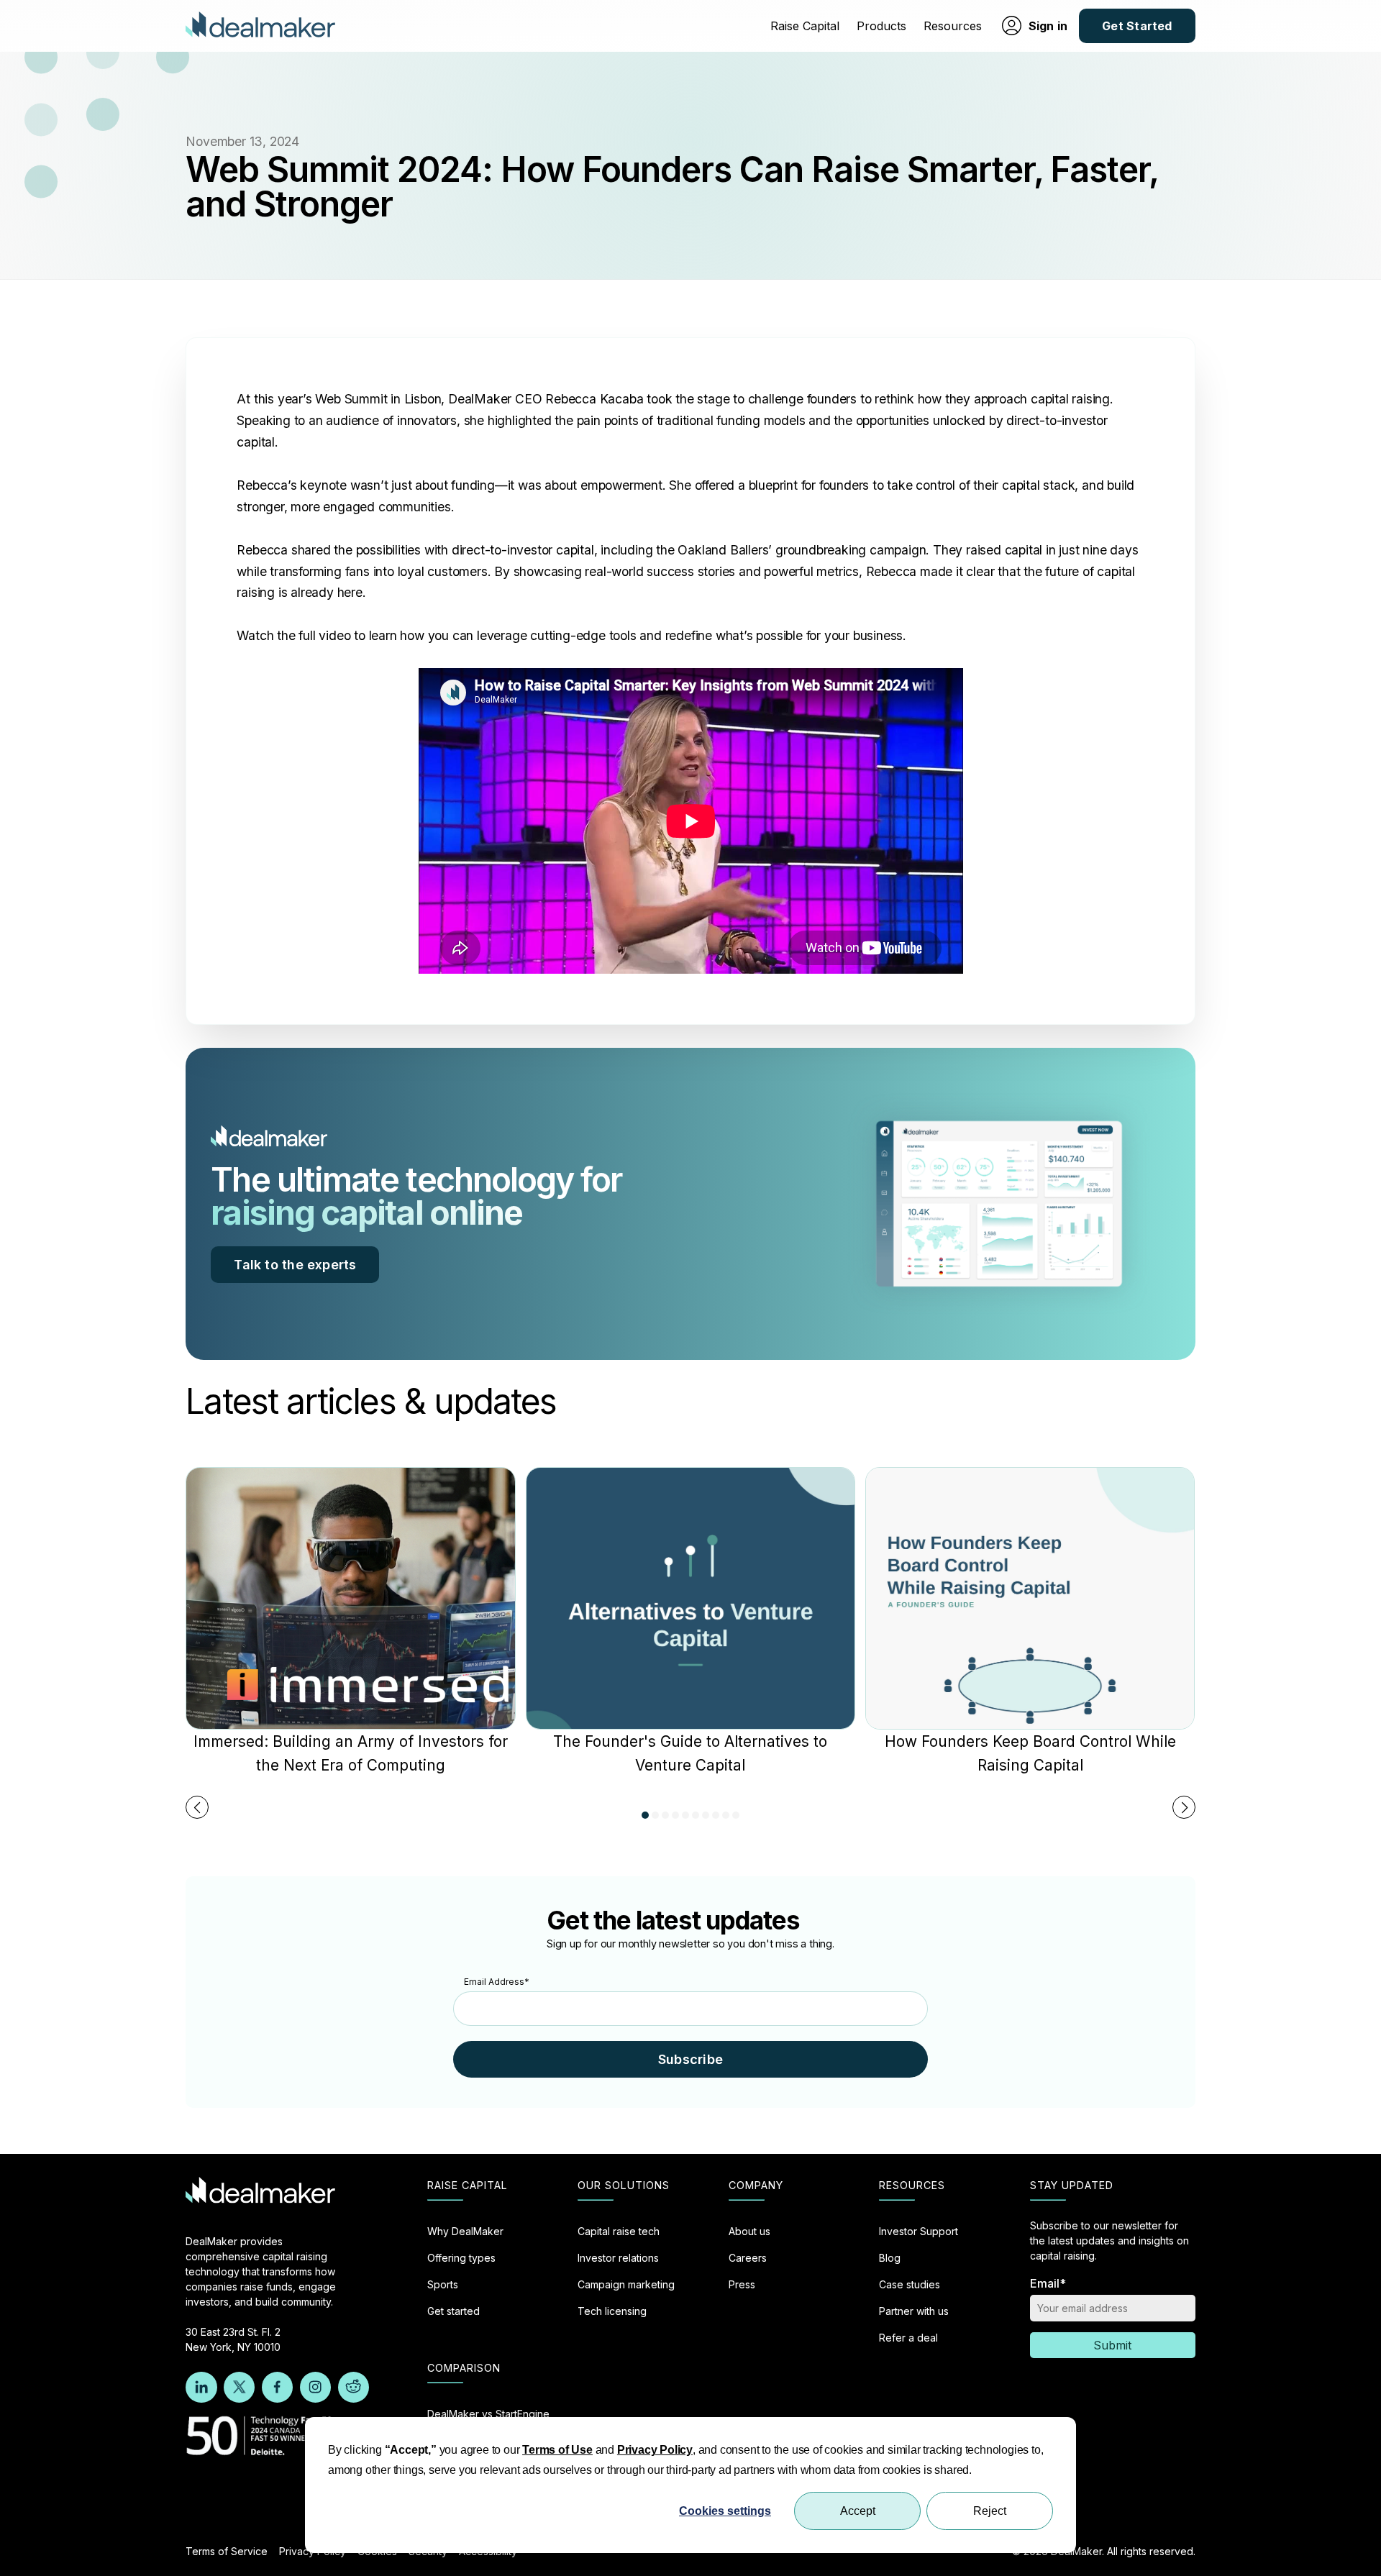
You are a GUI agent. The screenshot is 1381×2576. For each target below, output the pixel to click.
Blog (890, 2258)
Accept (858, 2511)
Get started (454, 2311)
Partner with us (914, 2311)
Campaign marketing (626, 2284)
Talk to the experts (295, 1265)
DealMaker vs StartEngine (488, 2414)
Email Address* (497, 1982)
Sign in (1048, 26)
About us (749, 2231)
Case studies (910, 2284)
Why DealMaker (465, 2231)
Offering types (461, 2258)
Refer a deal (908, 2338)
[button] (805, 26)
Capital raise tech (619, 2231)
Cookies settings (725, 2511)
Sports (443, 2284)
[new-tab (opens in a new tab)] (201, 2387)
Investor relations (618, 2258)
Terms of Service (227, 2551)
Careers (748, 2258)
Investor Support (919, 2231)
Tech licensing (612, 2311)
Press (742, 2284)
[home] (260, 26)
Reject (990, 2511)
